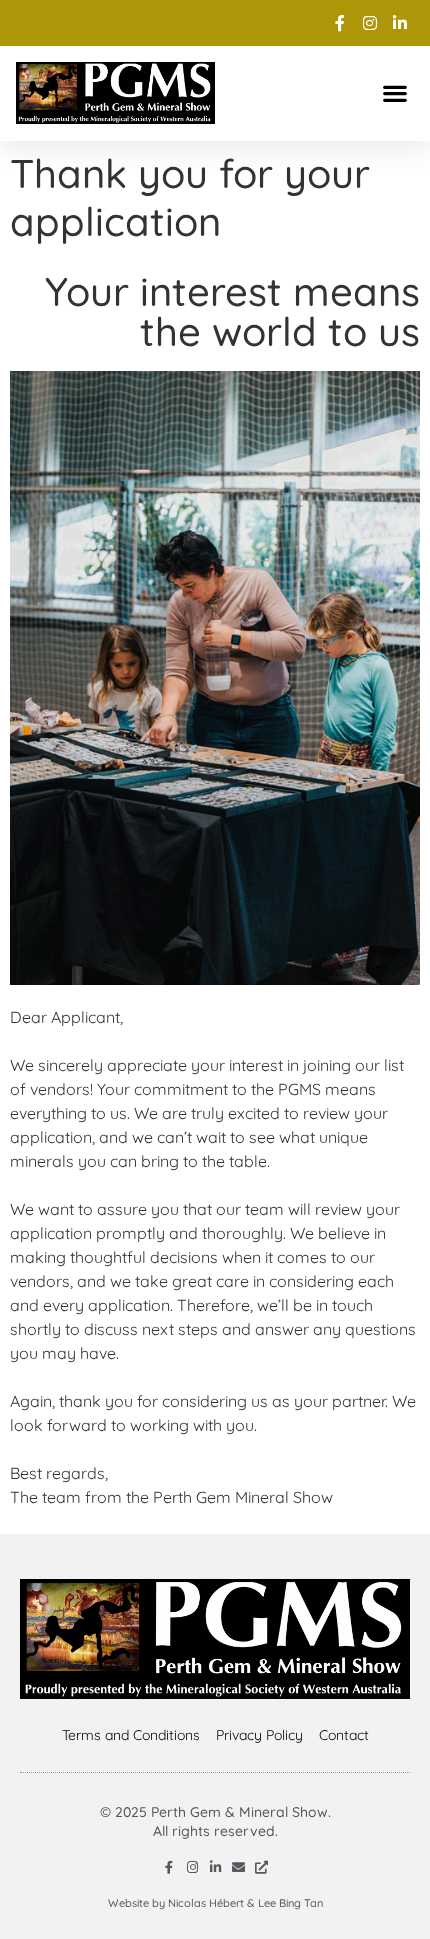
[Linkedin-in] (215, 1867)
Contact (344, 1735)
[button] (394, 92)
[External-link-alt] (261, 1867)
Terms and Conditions (131, 1735)
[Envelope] (238, 1867)
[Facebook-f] (169, 1867)
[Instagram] (192, 1867)
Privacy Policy (259, 1735)
